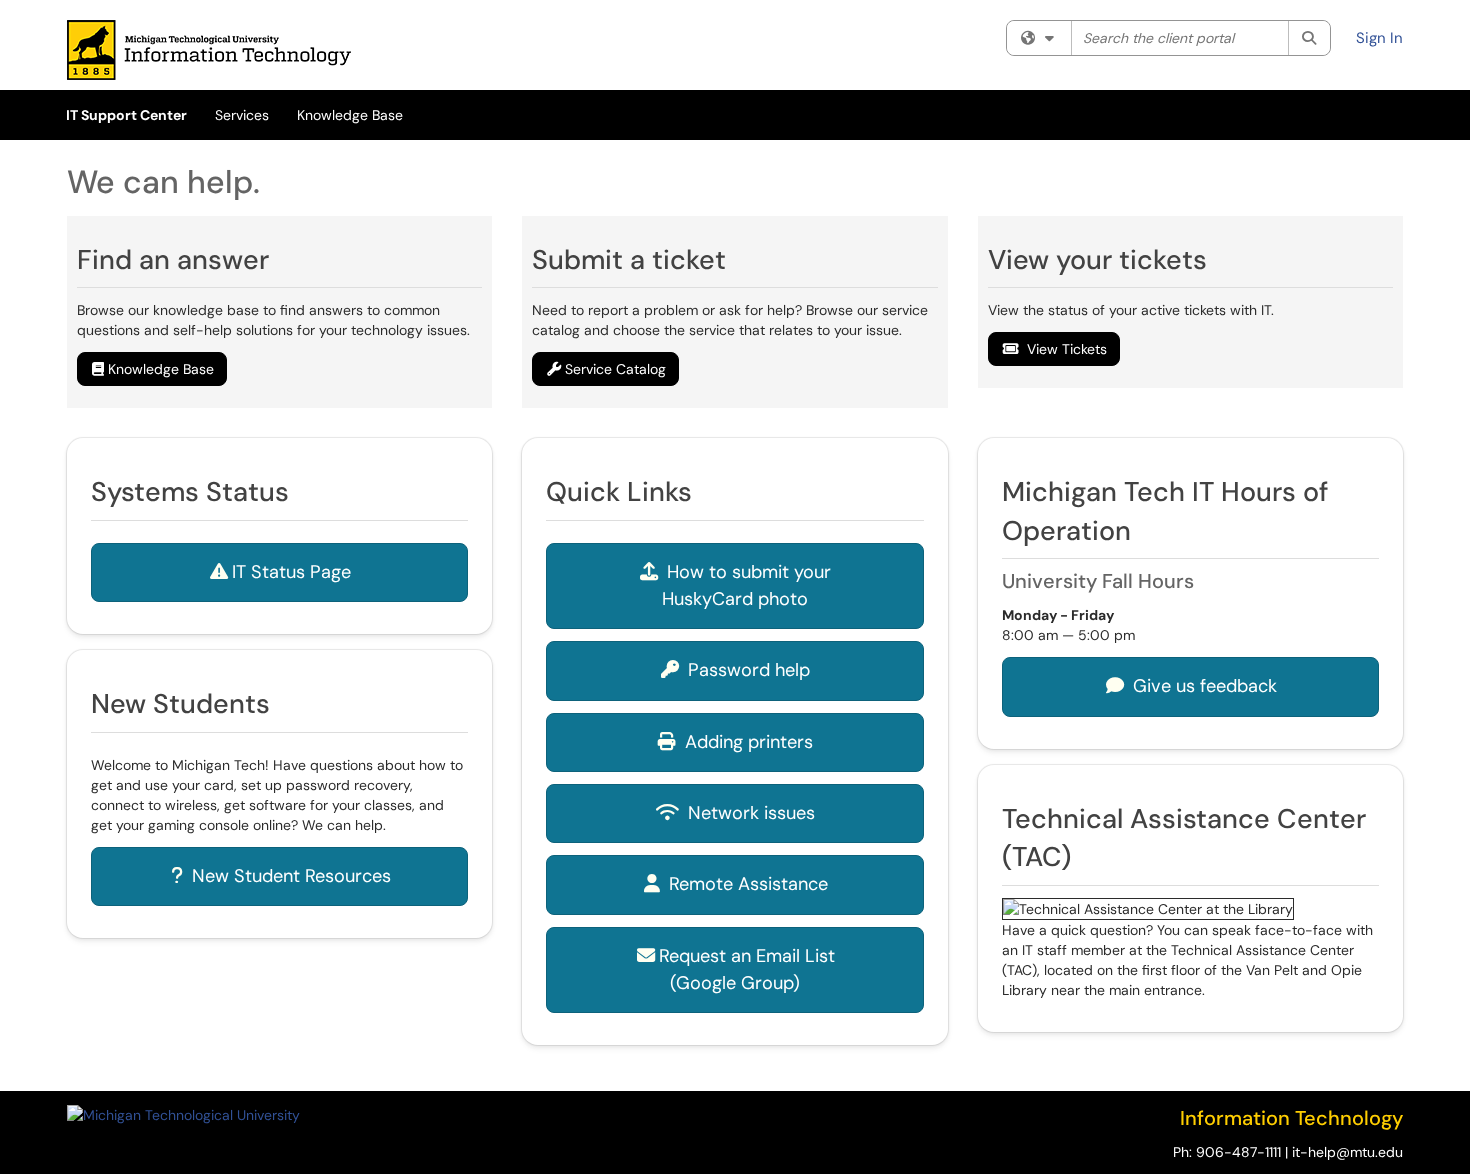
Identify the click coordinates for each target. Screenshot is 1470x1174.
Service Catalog (615, 369)
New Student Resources (289, 876)
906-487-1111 (1238, 1152)
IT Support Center (126, 115)
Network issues (749, 813)
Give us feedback (1202, 686)
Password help (746, 670)
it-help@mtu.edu (1347, 1152)
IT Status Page (291, 572)
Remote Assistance (746, 884)
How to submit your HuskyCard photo (747, 585)
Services (242, 115)
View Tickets (1067, 349)
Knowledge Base (350, 115)
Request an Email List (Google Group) (747, 969)
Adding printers (746, 742)
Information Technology (1291, 1118)
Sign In (1379, 38)
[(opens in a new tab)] (209, 50)
